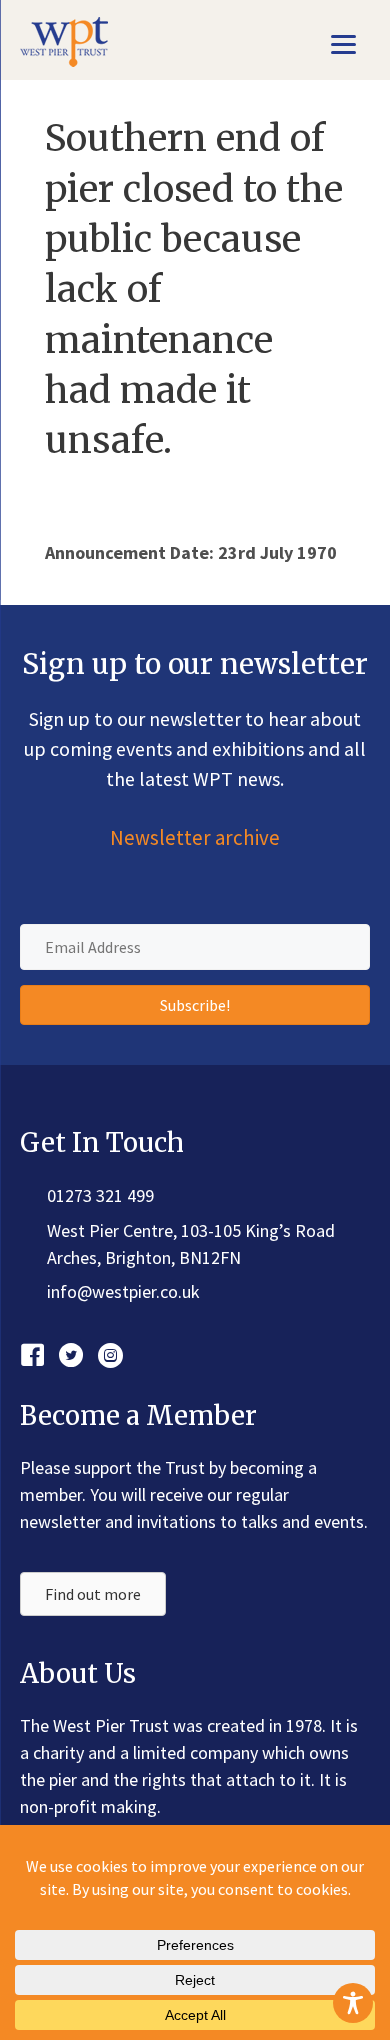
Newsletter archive (195, 838)
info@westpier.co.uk (123, 1291)
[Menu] (343, 42)
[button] (195, 1005)
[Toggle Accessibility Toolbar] (353, 2003)
